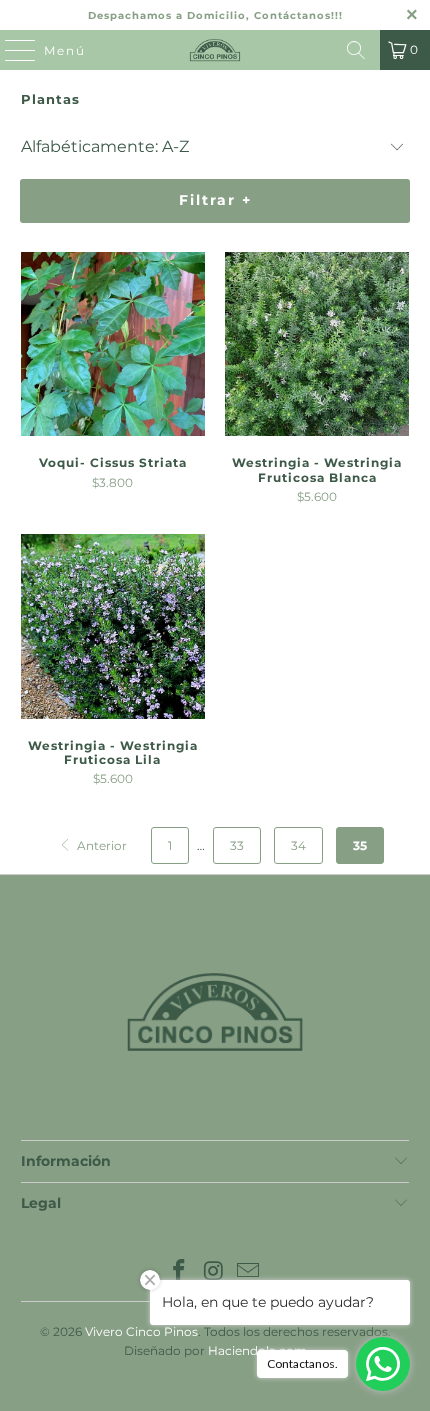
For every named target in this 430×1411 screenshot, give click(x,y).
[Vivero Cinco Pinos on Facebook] (179, 1272)
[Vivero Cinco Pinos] (215, 50)
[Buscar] (356, 50)
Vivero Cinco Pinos (141, 1331)
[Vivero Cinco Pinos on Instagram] (214, 1272)
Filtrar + (215, 200)
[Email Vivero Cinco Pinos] (249, 1272)
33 (237, 845)
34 (298, 845)
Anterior (100, 845)
